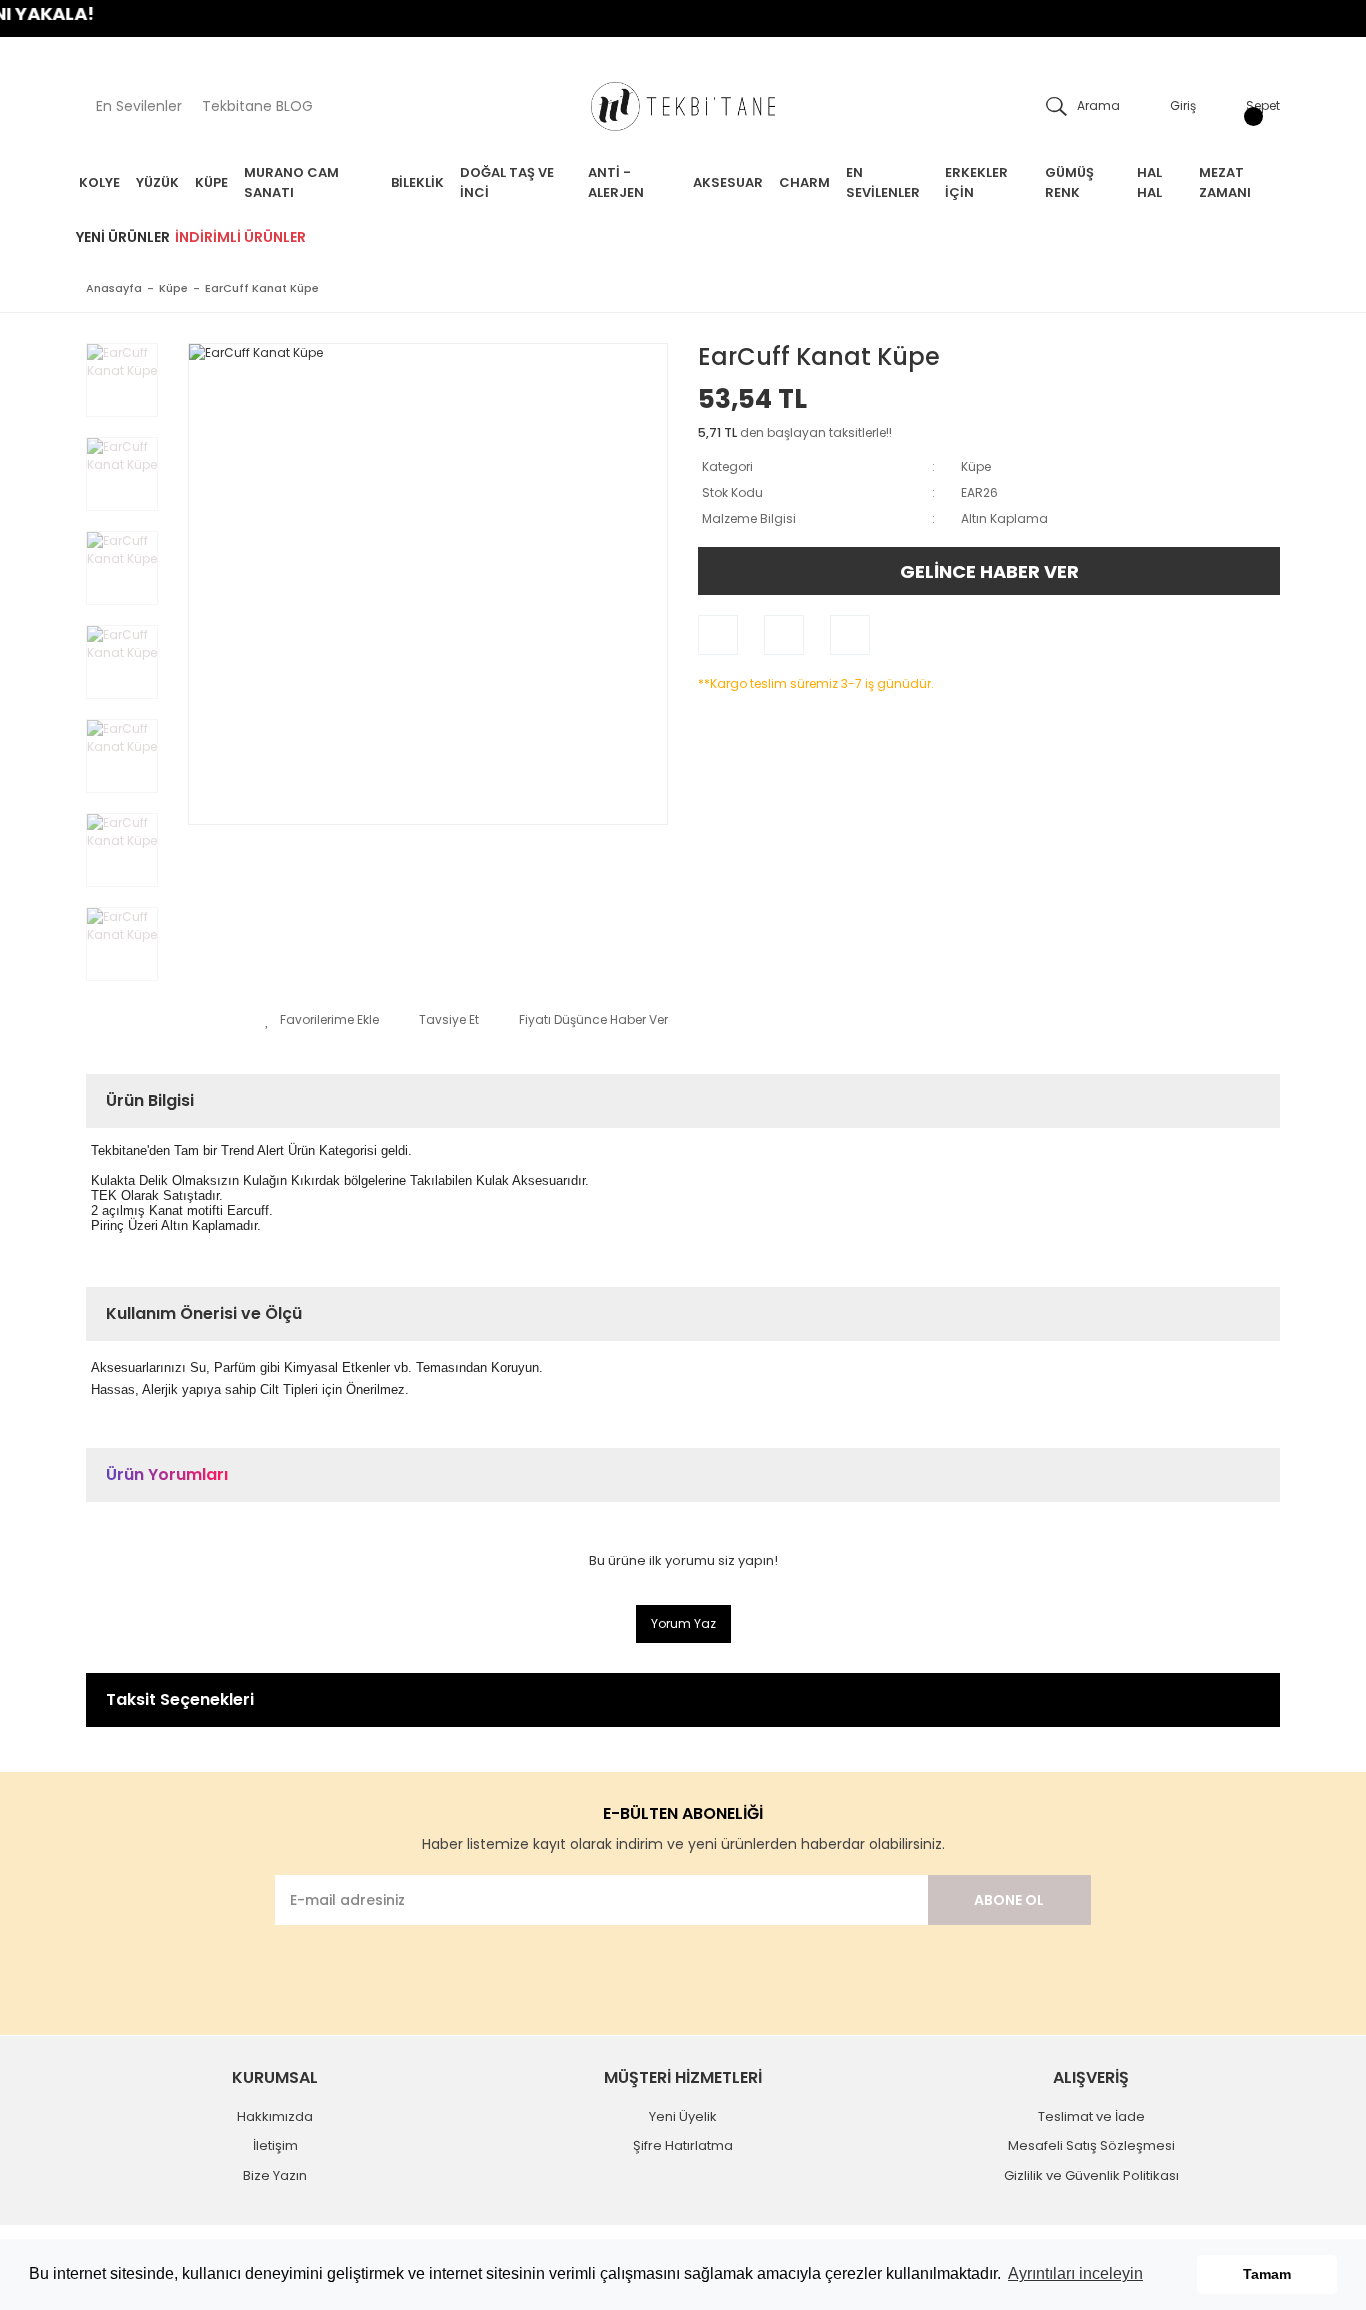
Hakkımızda (275, 2116)
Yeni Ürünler (123, 237)
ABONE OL (1009, 1900)
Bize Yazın (275, 2175)
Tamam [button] (1267, 2274)
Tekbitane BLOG (257, 106)
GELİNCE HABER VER (989, 571)
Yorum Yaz (683, 1623)
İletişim (275, 2145)
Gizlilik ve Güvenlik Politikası (1091, 2175)
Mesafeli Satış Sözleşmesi (1091, 2145)
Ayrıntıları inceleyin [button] (1075, 2273)
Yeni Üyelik (683, 2116)
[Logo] (683, 106)
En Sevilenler (139, 106)
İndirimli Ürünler (240, 237)
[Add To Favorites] (322, 1020)
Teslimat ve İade (1091, 2116)
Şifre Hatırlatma (683, 2145)
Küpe (976, 466)
